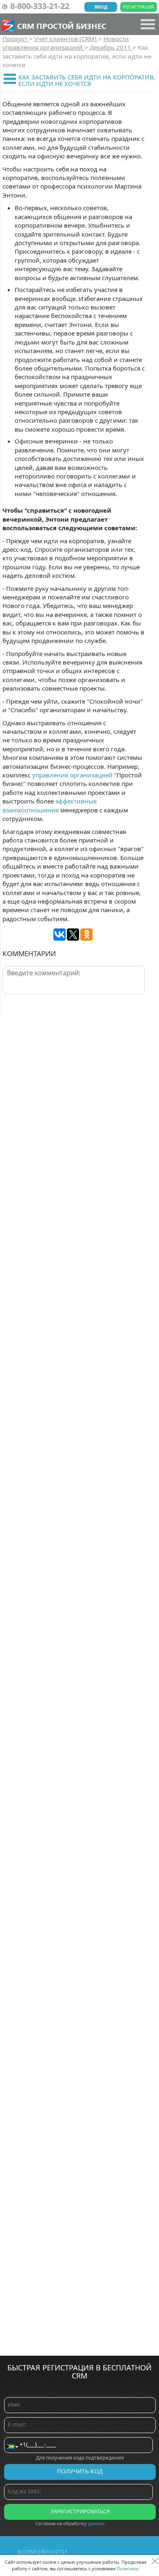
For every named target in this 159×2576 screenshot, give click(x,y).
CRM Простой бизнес (62, 26)
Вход (101, 7)
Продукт (16, 39)
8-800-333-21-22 (40, 6)
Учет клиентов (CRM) (66, 39)
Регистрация (139, 7)
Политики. (128, 2568)
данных (96, 2523)
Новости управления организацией (66, 43)
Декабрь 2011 (111, 47)
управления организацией (72, 775)
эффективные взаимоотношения (50, 805)
